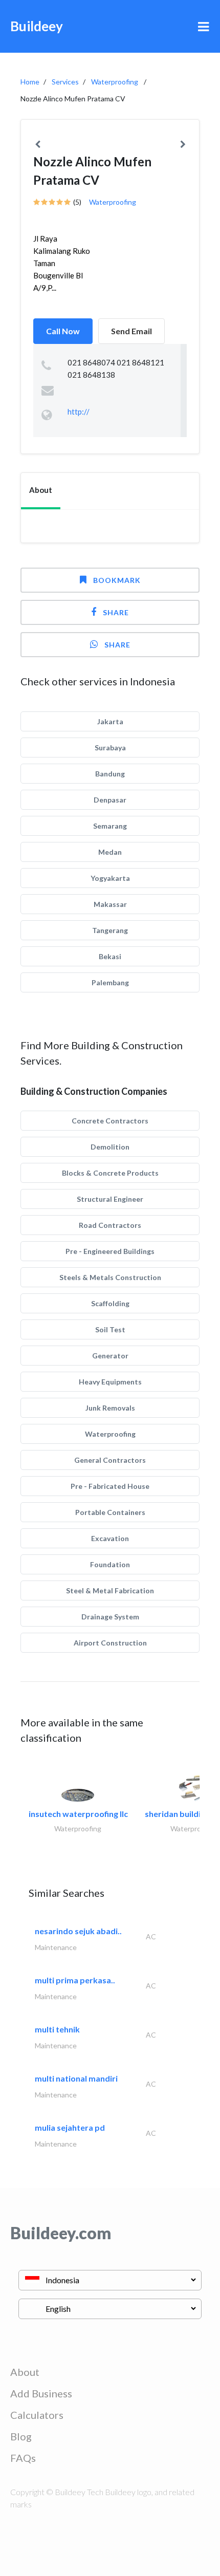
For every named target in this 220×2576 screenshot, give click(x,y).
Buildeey (37, 26)
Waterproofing (115, 82)
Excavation (110, 1538)
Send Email (131, 331)
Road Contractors (110, 1225)
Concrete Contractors (110, 1121)
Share (116, 612)
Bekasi (110, 956)
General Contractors (110, 1460)
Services (65, 82)
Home (30, 82)
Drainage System (110, 1617)
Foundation (110, 1564)
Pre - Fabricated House (110, 1486)
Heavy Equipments (110, 1382)
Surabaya (110, 748)
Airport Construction (110, 1643)
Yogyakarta (110, 878)
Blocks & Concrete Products (110, 1173)
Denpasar (110, 800)
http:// (79, 412)
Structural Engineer (110, 1199)
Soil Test (110, 1329)
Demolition (110, 1147)
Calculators (37, 2415)
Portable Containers (110, 1512)
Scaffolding (110, 1303)
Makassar (110, 904)
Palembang (110, 982)
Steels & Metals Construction (110, 1277)
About (25, 2372)
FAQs (23, 2458)
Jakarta (110, 721)
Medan (110, 852)
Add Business (41, 2393)
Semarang (110, 826)
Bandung (110, 774)
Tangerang (110, 930)
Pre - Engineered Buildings (110, 1251)
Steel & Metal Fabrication (110, 1590)
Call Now (63, 331)
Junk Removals (110, 1408)
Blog (21, 2436)
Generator (110, 1356)
